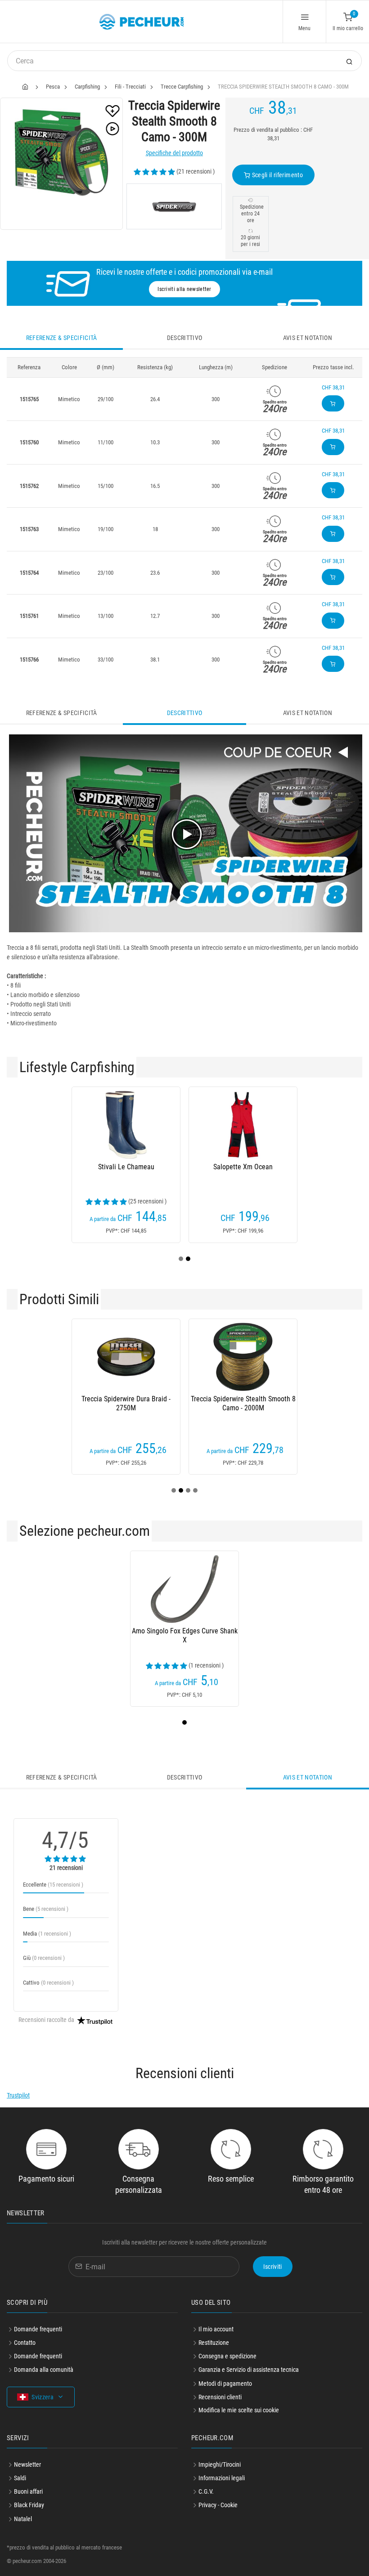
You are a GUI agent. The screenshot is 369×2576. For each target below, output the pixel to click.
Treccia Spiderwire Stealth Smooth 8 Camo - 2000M (243, 1403)
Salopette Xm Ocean (243, 1167)
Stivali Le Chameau (126, 1167)
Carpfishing (87, 87)
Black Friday (29, 2505)
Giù (44, 1958)
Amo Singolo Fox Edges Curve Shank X (185, 1635)
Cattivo (48, 1983)
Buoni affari (28, 2491)
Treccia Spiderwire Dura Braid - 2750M (126, 1403)
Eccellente (53, 1885)
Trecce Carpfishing (182, 87)
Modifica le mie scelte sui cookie (239, 2410)
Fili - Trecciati (130, 87)
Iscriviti (273, 2267)
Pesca (53, 87)
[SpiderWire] (174, 206)
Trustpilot (18, 2095)
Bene (46, 1909)
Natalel (23, 2519)
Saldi (20, 2478)
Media (47, 1934)
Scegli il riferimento (277, 175)
